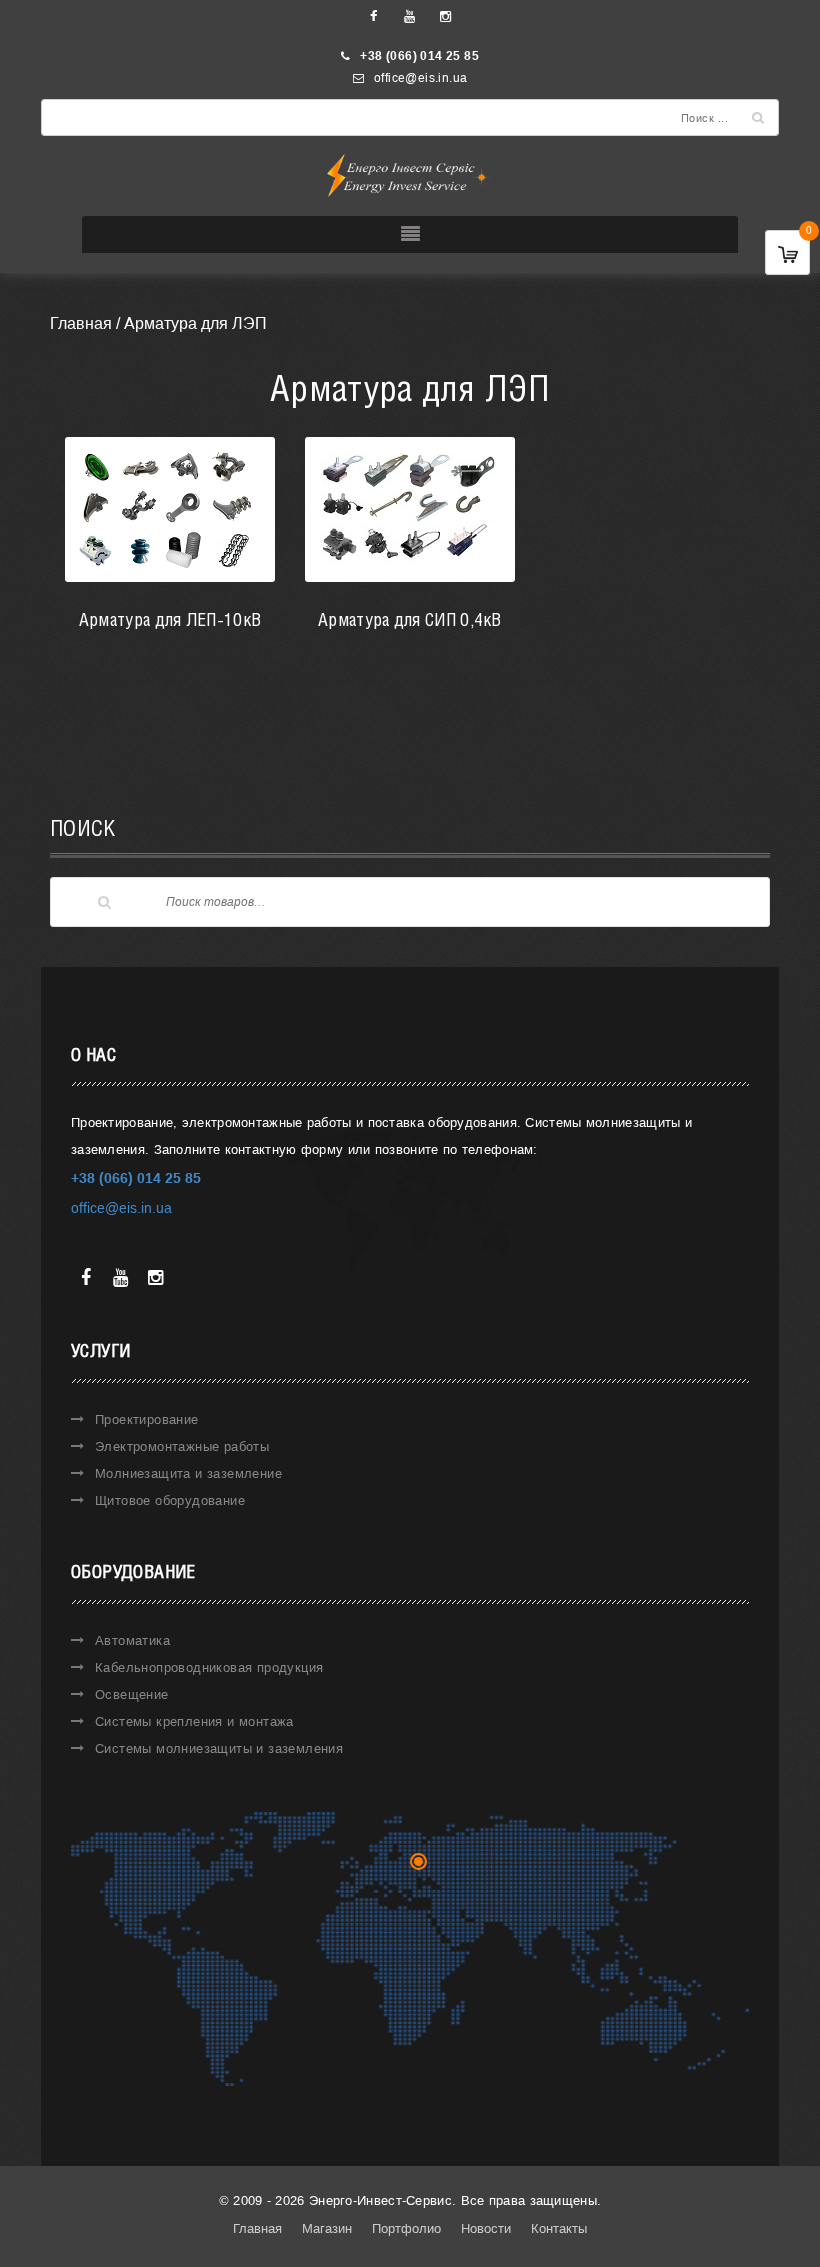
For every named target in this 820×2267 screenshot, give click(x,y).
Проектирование (147, 1419)
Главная (81, 323)
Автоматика (132, 1640)
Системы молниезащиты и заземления (219, 1748)
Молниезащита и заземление (188, 1473)
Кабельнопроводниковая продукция (209, 1667)
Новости (486, 2228)
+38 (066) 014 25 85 (419, 56)
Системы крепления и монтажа (194, 1721)
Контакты (559, 2228)
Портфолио (406, 2228)
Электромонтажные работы (182, 1446)
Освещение (132, 1694)
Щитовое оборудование (170, 1500)
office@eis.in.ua (420, 78)
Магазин (327, 2228)
